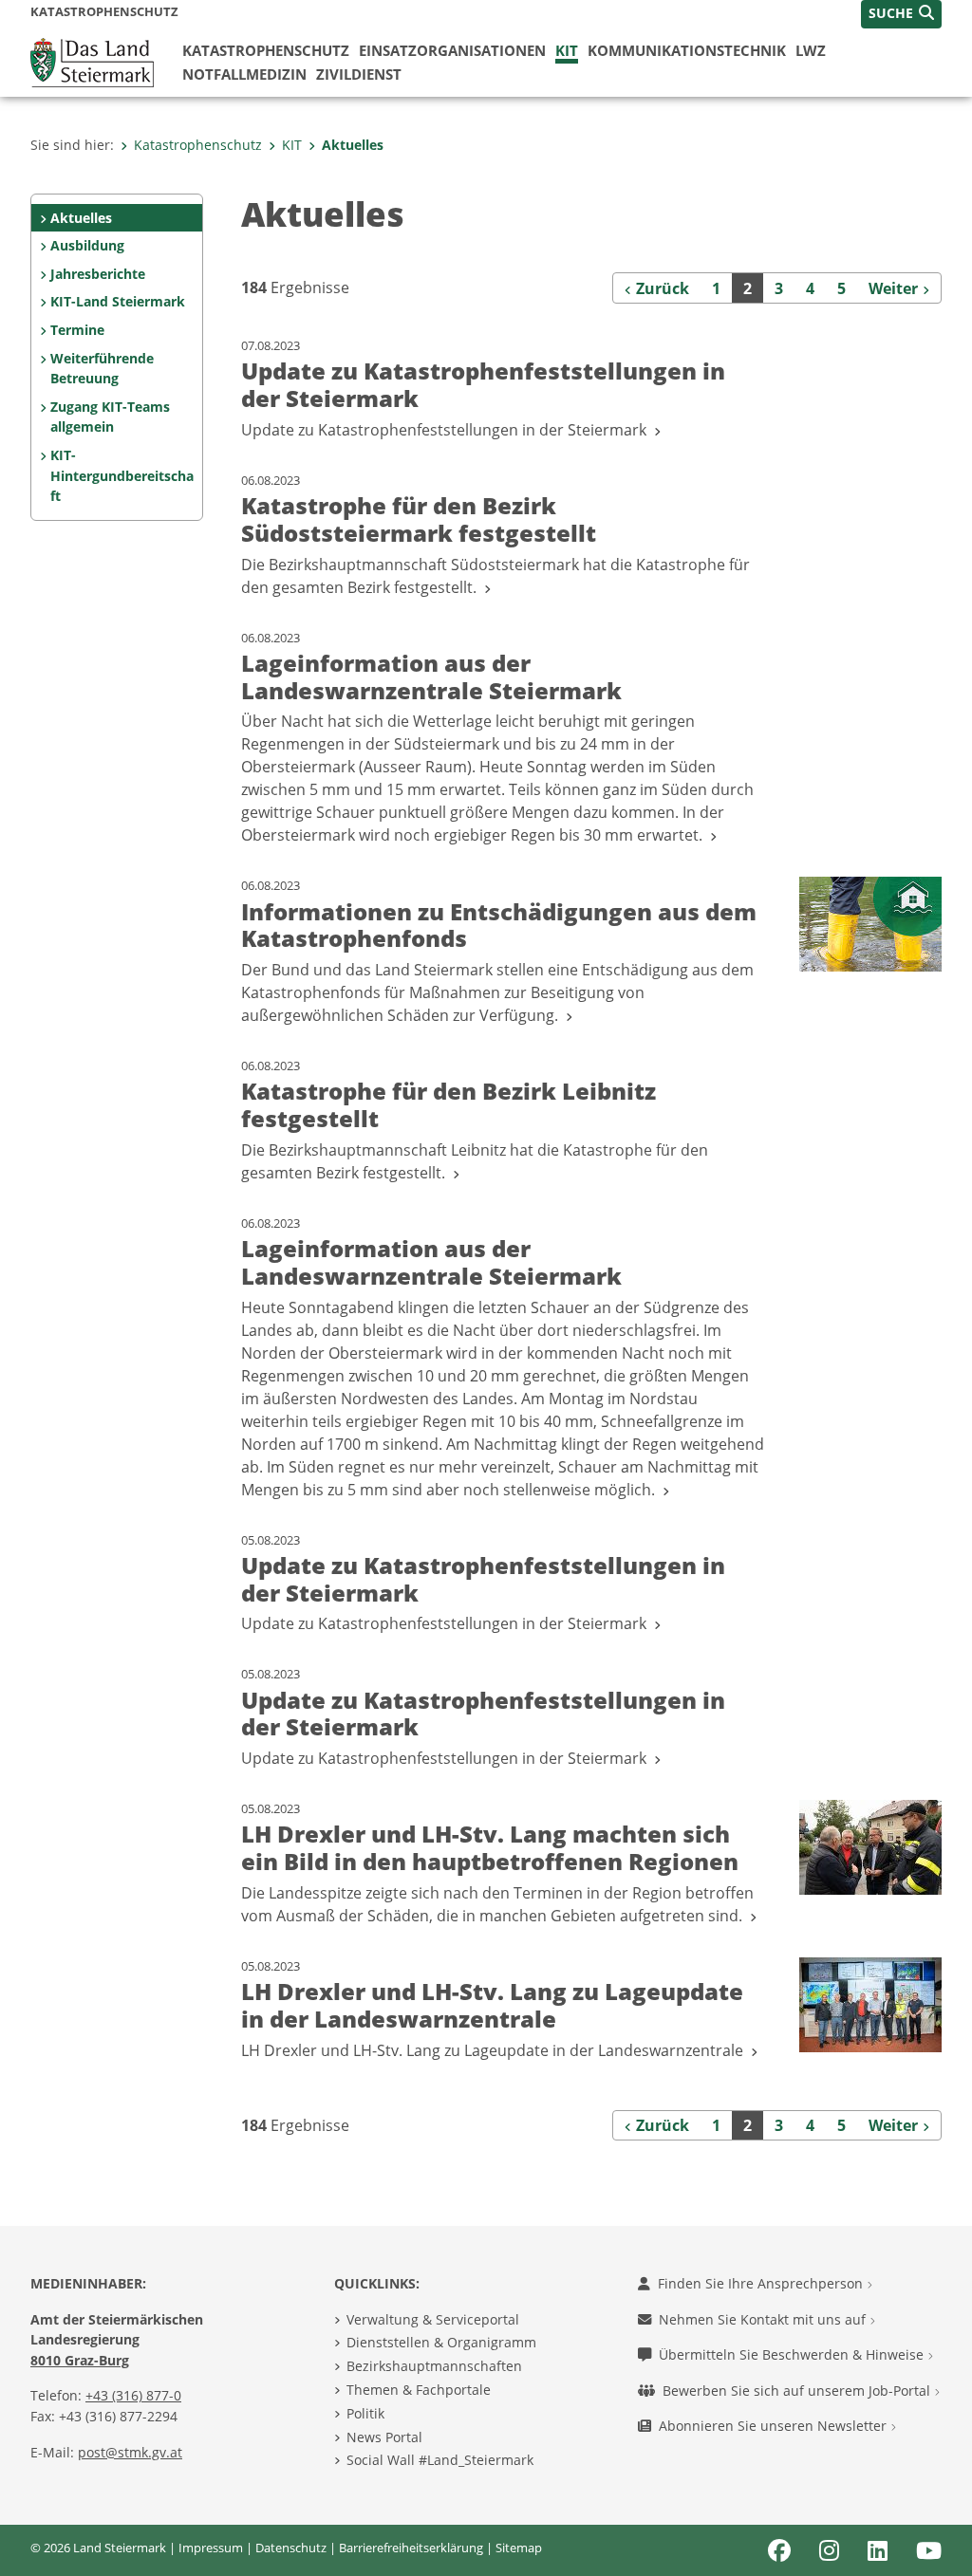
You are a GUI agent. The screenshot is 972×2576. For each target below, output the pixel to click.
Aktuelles (353, 145)
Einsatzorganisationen (452, 50)
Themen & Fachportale (419, 2390)
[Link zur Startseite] (92, 61)
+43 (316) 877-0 (133, 2395)
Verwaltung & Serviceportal (433, 2319)
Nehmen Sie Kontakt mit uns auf (764, 2319)
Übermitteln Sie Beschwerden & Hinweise (793, 2354)
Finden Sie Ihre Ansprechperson (762, 2283)
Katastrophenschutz (266, 50)
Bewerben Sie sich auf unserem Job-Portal (798, 2391)
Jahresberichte (98, 274)
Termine (77, 330)
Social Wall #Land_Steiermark (440, 2460)
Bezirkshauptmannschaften (434, 2366)
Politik (365, 2413)
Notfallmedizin (244, 74)
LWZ (811, 50)
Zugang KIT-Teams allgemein (110, 417)
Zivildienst (359, 74)
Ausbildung (87, 245)
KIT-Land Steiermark (118, 301)
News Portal (384, 2437)
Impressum (211, 2548)
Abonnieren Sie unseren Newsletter (775, 2426)
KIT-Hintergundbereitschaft (122, 475)
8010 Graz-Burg (80, 2360)
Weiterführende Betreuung (102, 369)
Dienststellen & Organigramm (441, 2342)
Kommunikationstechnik (687, 50)
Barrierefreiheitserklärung (411, 2548)
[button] (901, 14)
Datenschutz (291, 2548)
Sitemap (519, 2548)
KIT (567, 50)
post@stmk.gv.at (130, 2452)
